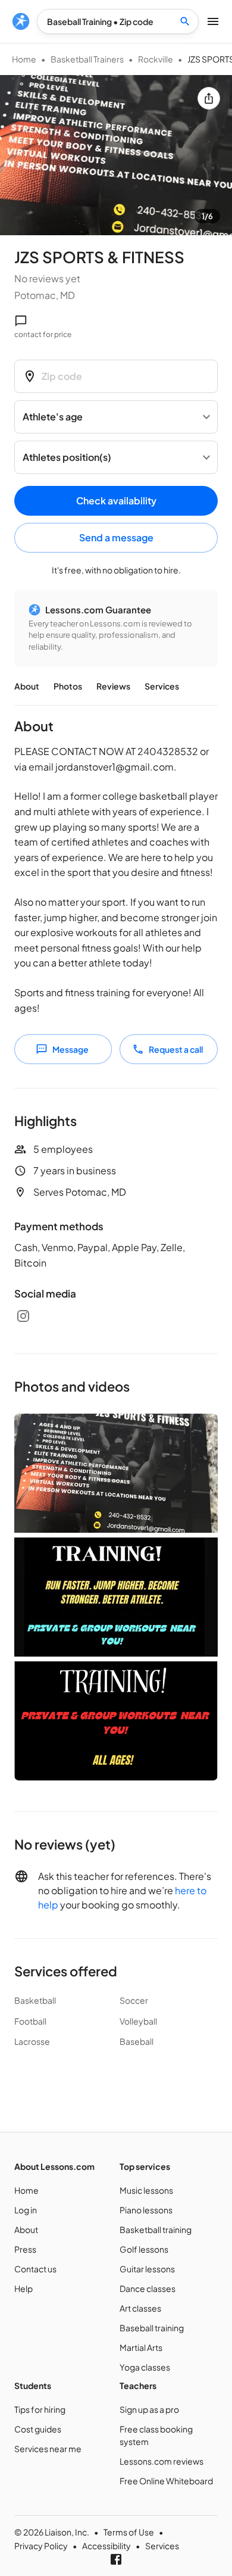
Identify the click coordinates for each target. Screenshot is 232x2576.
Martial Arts (141, 2347)
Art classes (140, 2308)
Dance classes (148, 2288)
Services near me (48, 2449)
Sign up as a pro (149, 2409)
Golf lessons (144, 2249)
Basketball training (156, 2229)
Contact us (35, 2269)
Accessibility (106, 2546)
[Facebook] (116, 2559)
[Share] (209, 98)
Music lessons (146, 2190)
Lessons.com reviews (162, 2461)
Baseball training (152, 2328)
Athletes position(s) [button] (67, 457)
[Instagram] (23, 1316)
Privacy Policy (41, 2546)
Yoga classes (145, 2367)
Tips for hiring (40, 2409)
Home (24, 59)
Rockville (156, 59)
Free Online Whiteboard (166, 2481)
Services (162, 686)
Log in (26, 2210)
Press (25, 2249)
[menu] (21, 21)
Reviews (113, 686)
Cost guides (38, 2429)
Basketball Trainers (87, 59)
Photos (68, 686)
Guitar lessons (147, 2269)
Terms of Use (129, 2532)
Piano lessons (146, 2210)
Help (23, 2288)
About (27, 686)
